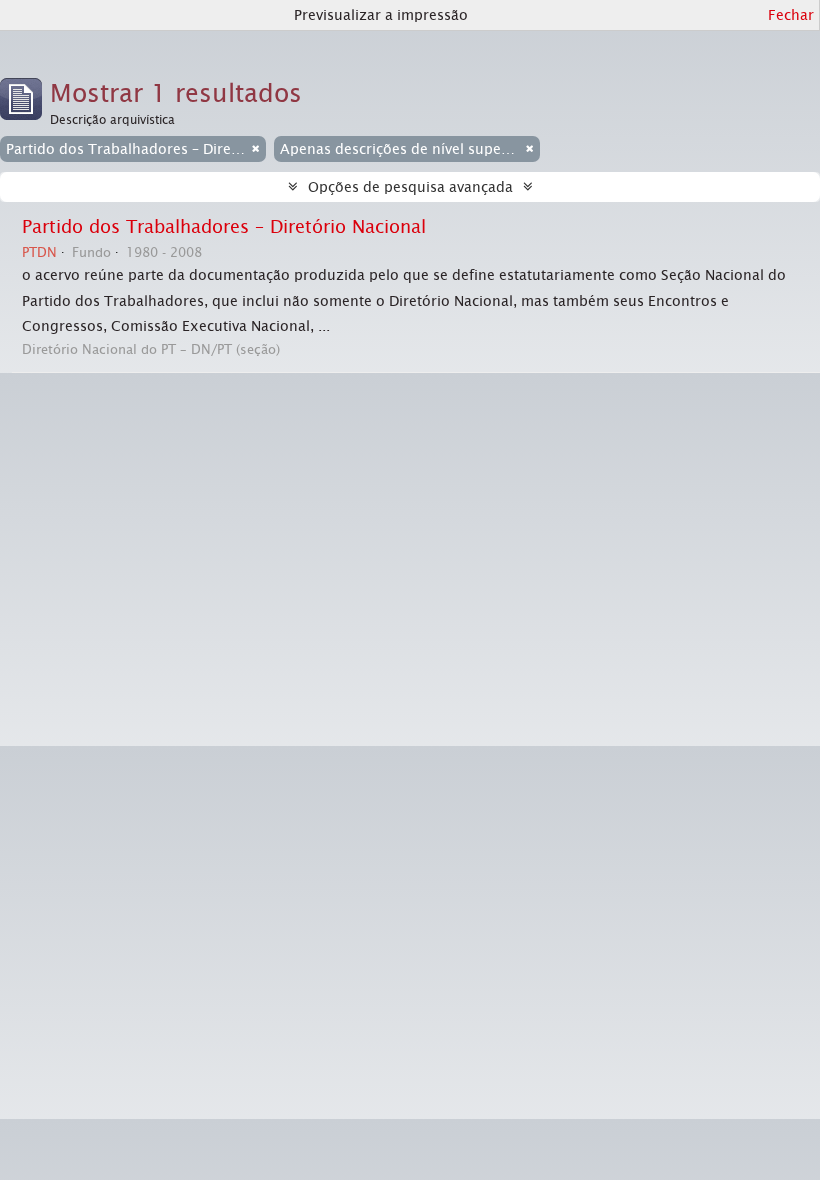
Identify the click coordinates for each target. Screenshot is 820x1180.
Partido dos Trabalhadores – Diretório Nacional (224, 227)
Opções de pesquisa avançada (410, 187)
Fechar (791, 15)
